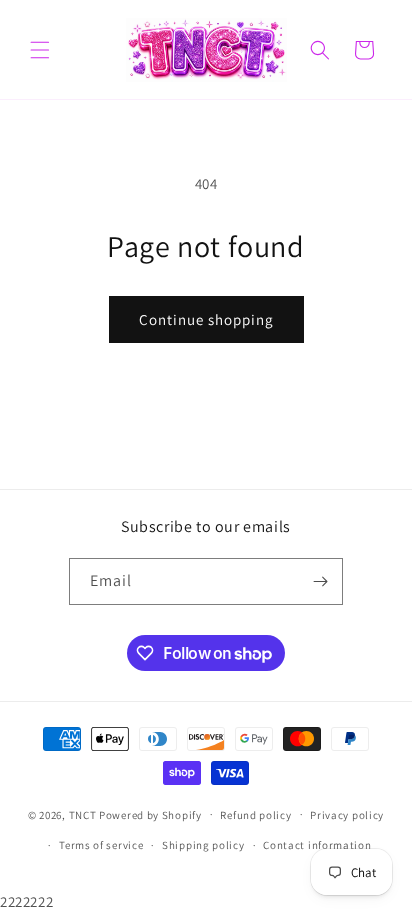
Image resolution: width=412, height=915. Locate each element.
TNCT (83, 814)
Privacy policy (347, 815)
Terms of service (101, 845)
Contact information (317, 845)
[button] (40, 50)
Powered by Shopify (150, 814)
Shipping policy (203, 845)
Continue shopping (206, 319)
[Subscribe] (320, 581)
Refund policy (255, 815)
